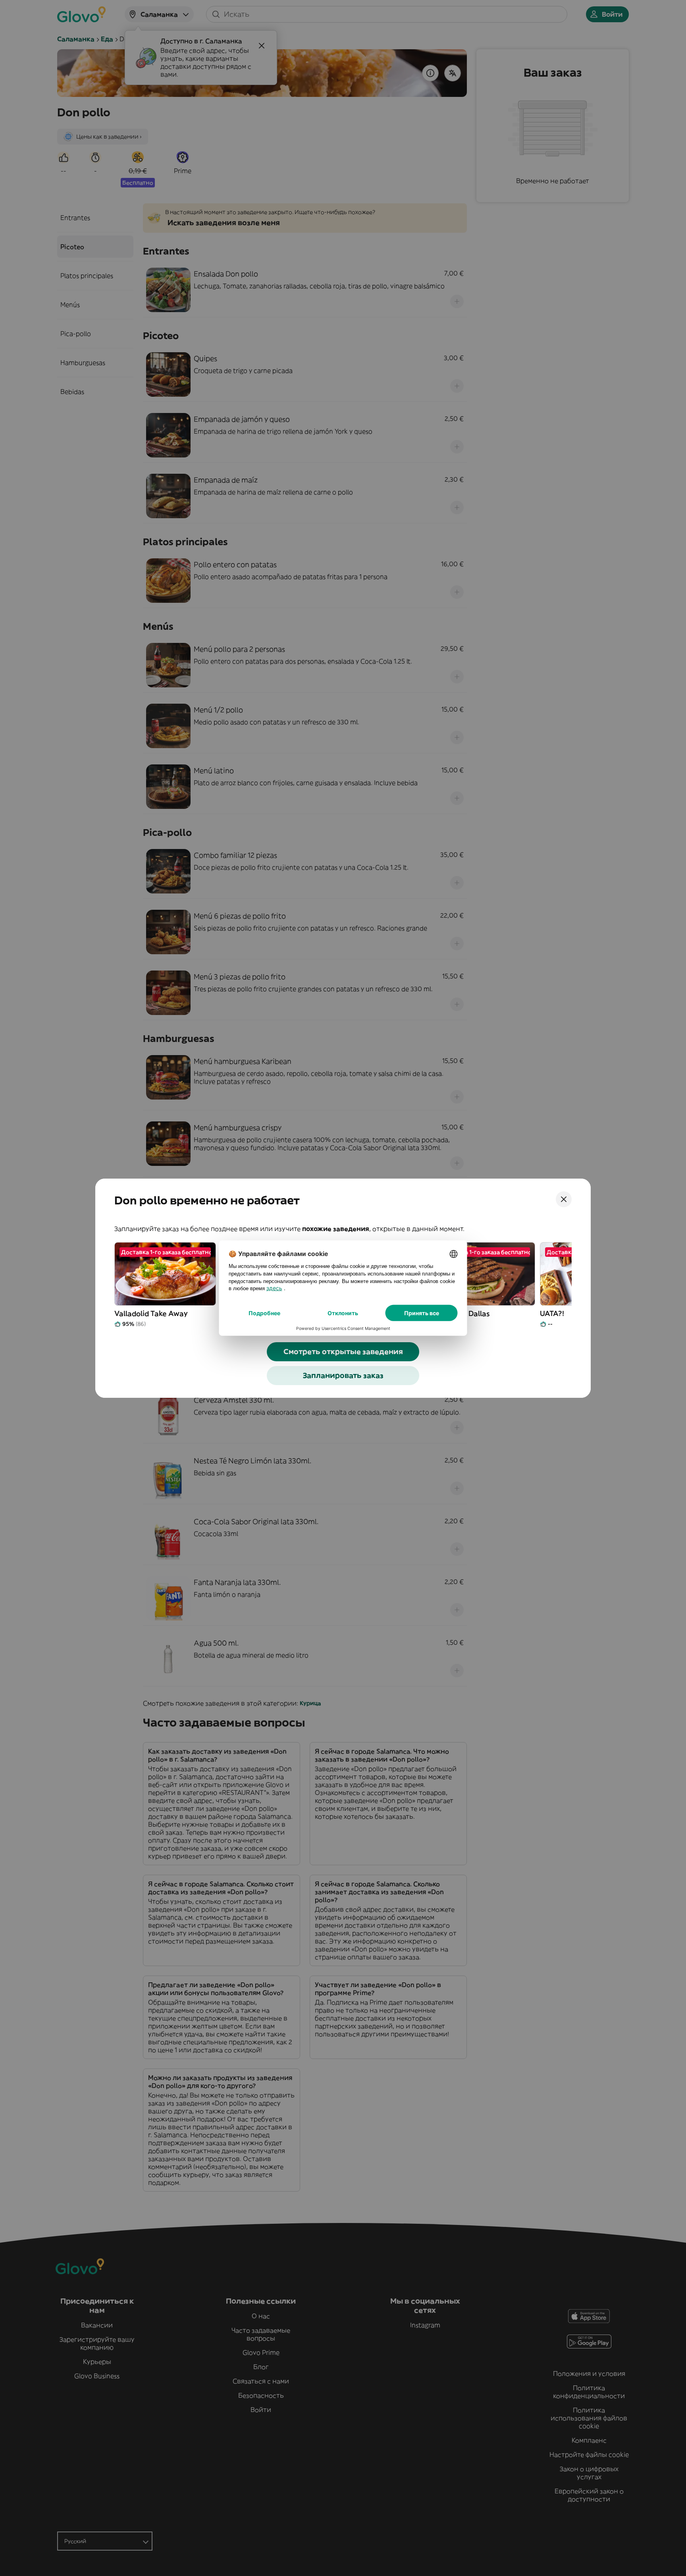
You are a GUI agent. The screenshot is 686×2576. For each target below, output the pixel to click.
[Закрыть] (564, 1199)
